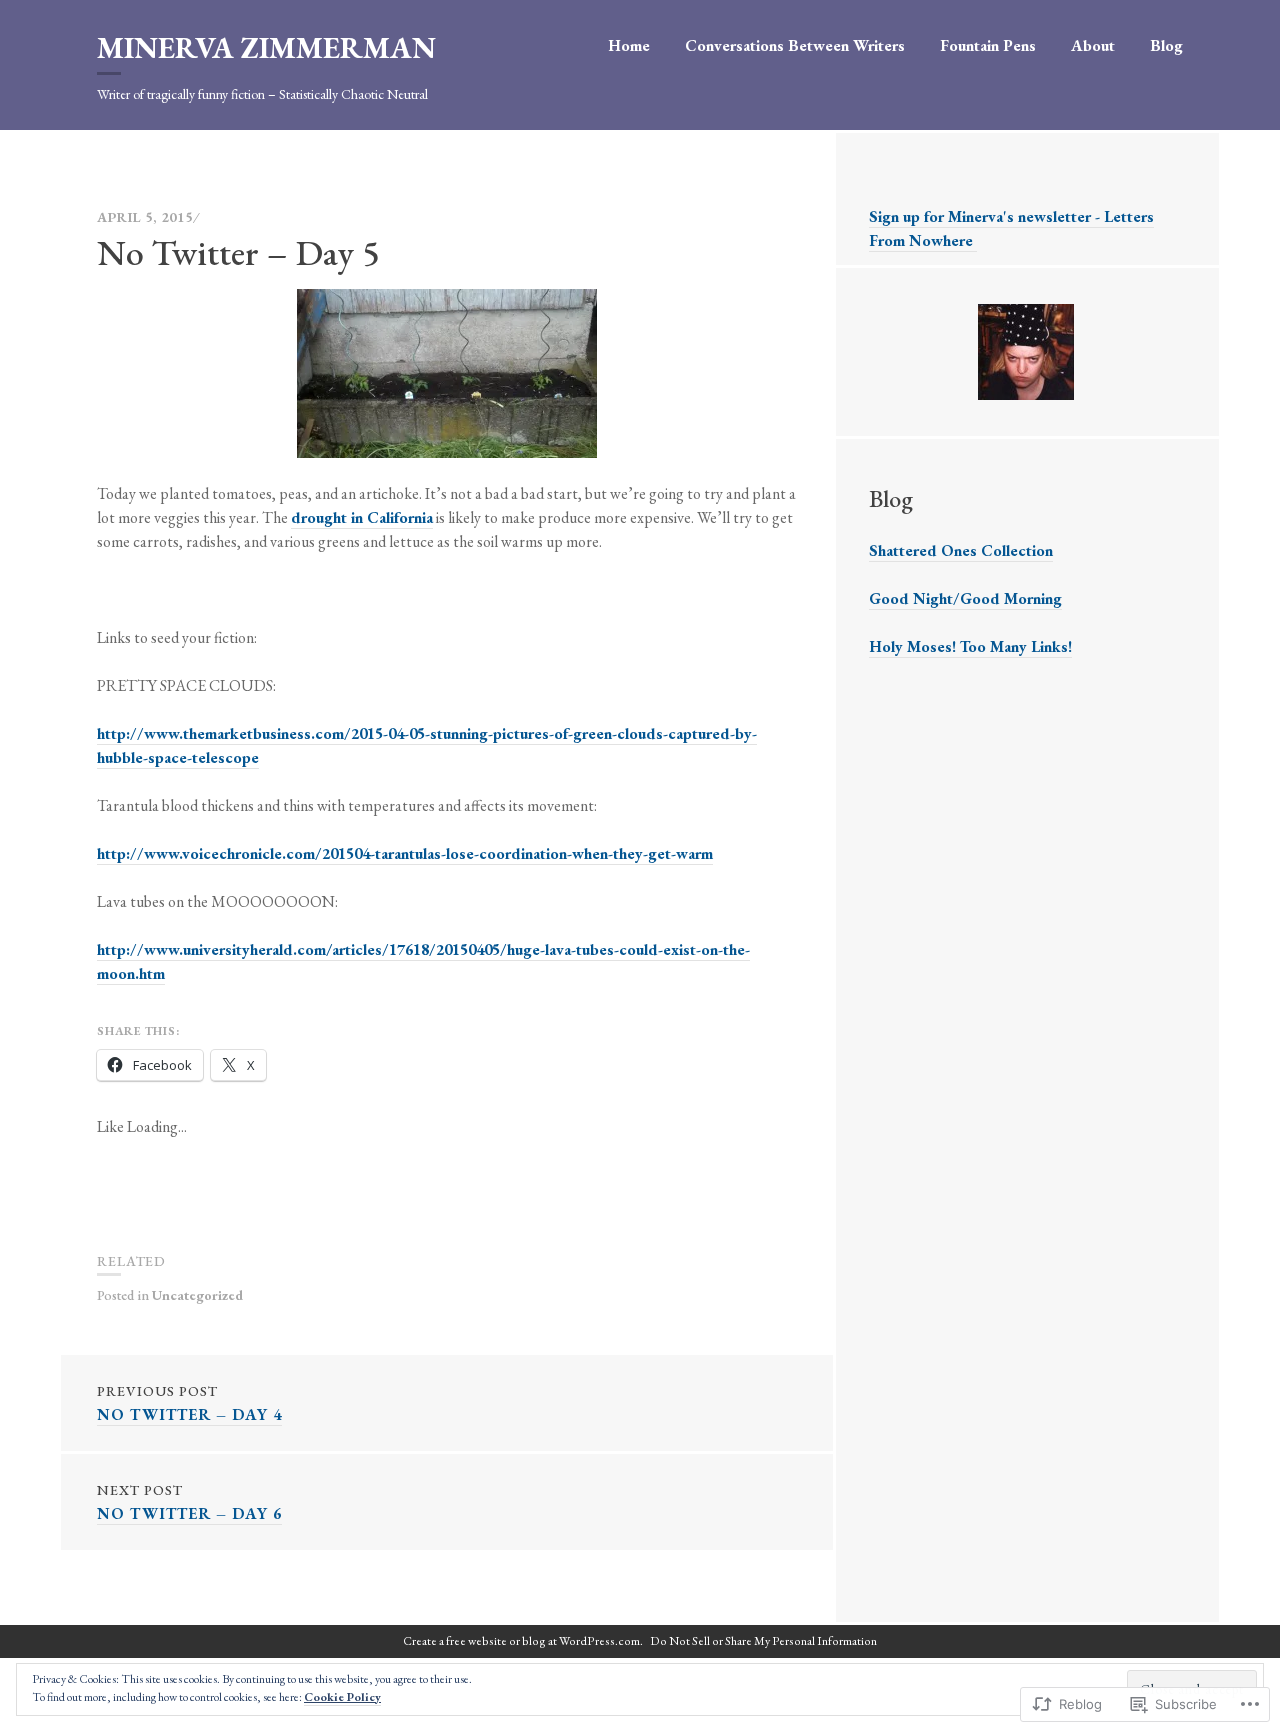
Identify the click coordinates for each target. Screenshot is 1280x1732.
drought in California (362, 517)
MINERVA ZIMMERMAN (266, 47)
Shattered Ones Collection (961, 550)
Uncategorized (197, 1295)
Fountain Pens (988, 45)
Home (629, 45)
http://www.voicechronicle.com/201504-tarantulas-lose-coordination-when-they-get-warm (405, 853)
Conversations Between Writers (795, 45)
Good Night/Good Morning (965, 598)
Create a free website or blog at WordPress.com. (523, 1641)
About (1093, 45)
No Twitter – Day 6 (189, 1502)
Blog (1166, 45)
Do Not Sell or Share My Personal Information (763, 1641)
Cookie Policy (342, 1697)
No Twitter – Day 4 (189, 1403)
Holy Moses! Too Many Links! (970, 646)
